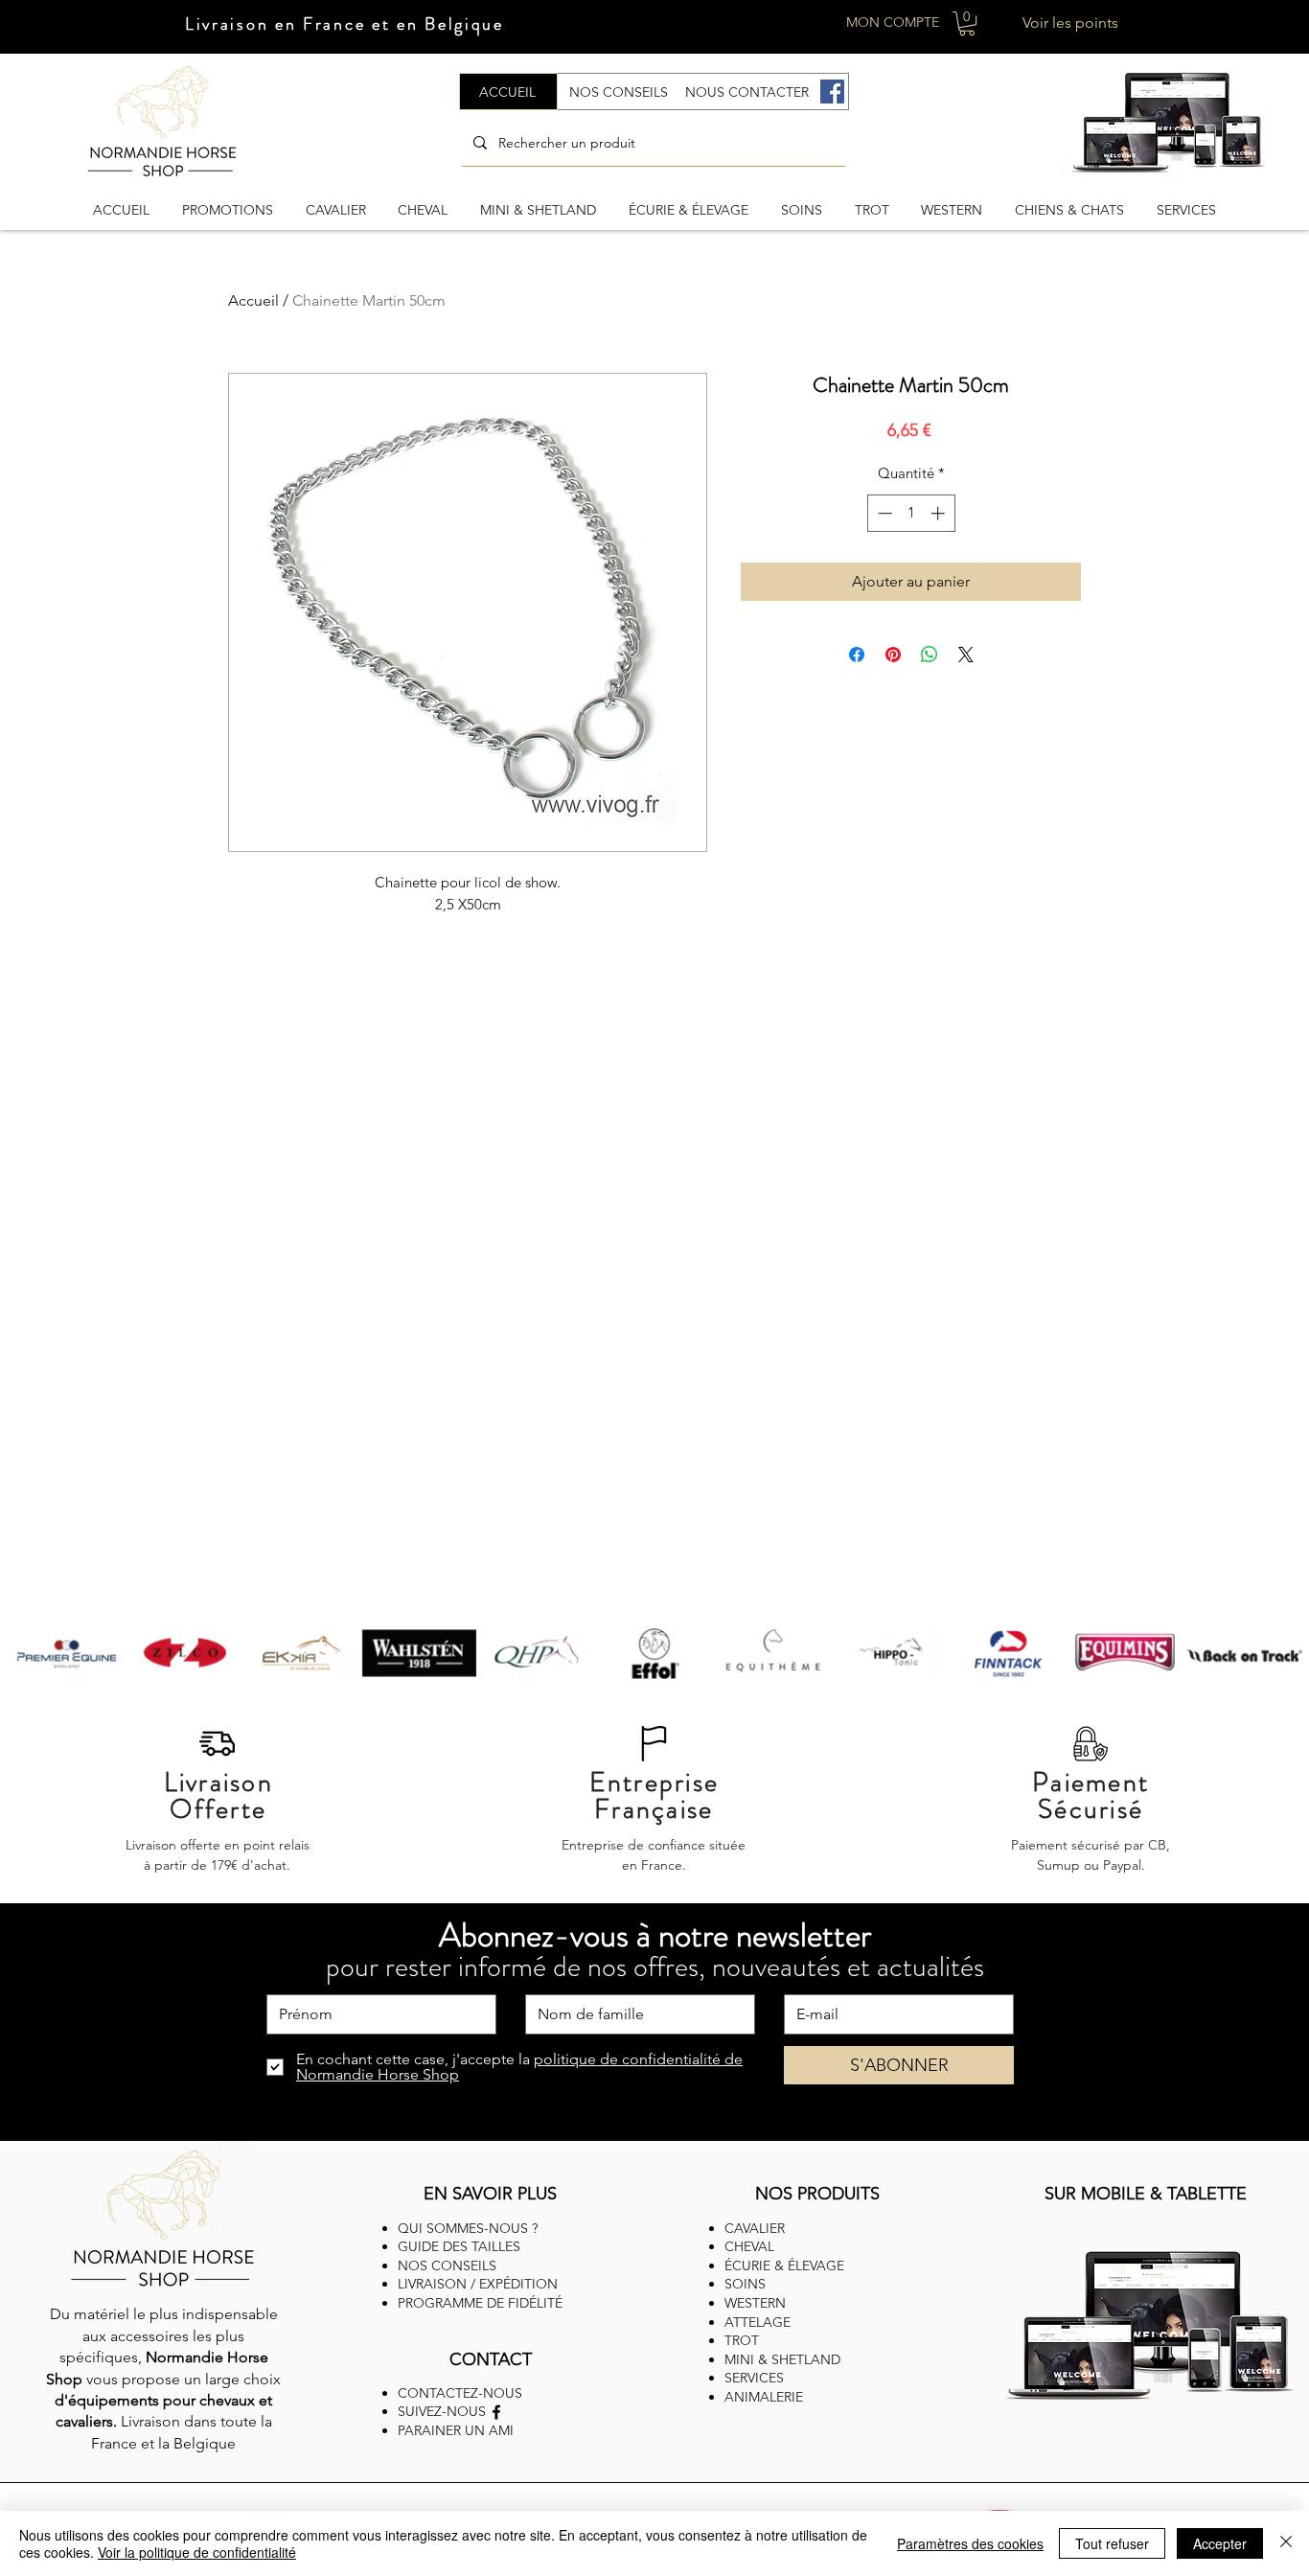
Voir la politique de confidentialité (197, 2552)
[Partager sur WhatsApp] (930, 655)
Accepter (1220, 2543)
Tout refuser (1112, 2543)
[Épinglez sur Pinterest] (893, 655)
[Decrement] (883, 513)
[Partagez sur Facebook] (857, 655)
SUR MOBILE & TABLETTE (1146, 2194)
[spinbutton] (911, 513)
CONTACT (491, 2359)
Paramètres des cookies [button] (970, 2543)
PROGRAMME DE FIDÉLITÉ (480, 2303)
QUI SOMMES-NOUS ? (468, 2228)
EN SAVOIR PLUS (490, 2194)
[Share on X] (966, 655)
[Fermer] (1286, 2543)
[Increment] (940, 513)
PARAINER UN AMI (456, 2430)
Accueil (253, 300)
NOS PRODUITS (817, 2194)
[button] (967, 23)
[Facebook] (832, 92)
